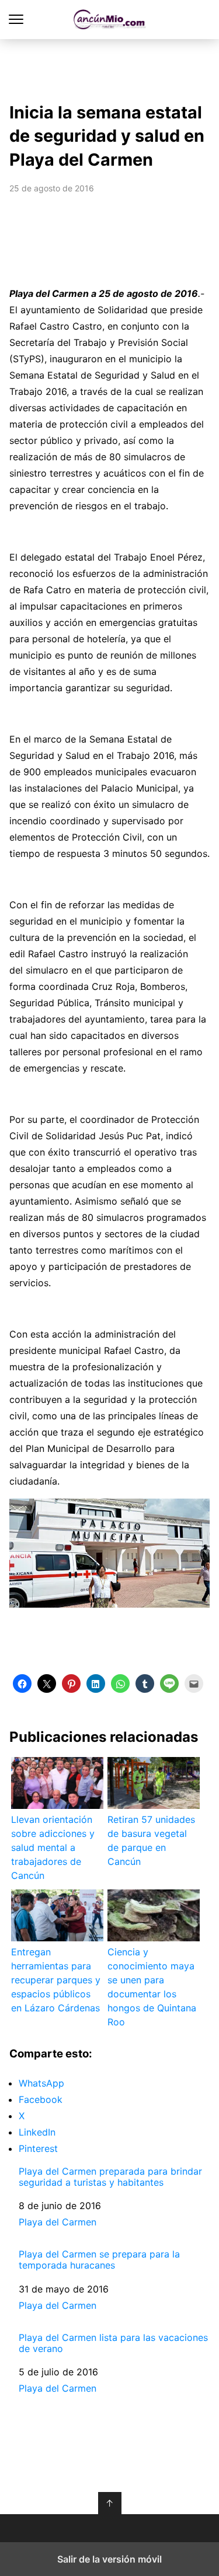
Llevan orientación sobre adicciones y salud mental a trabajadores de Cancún (53, 1847)
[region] (110, 68)
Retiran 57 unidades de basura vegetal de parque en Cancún (151, 1840)
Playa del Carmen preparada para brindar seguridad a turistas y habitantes (110, 2177)
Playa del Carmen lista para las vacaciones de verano (113, 2343)
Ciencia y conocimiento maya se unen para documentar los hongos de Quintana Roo (152, 1987)
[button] (22, 1683)
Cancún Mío (109, 20)
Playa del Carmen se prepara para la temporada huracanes (99, 2260)
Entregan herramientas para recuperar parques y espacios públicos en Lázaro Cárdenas (56, 1980)
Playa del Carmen (58, 2222)
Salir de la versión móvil (109, 2559)
